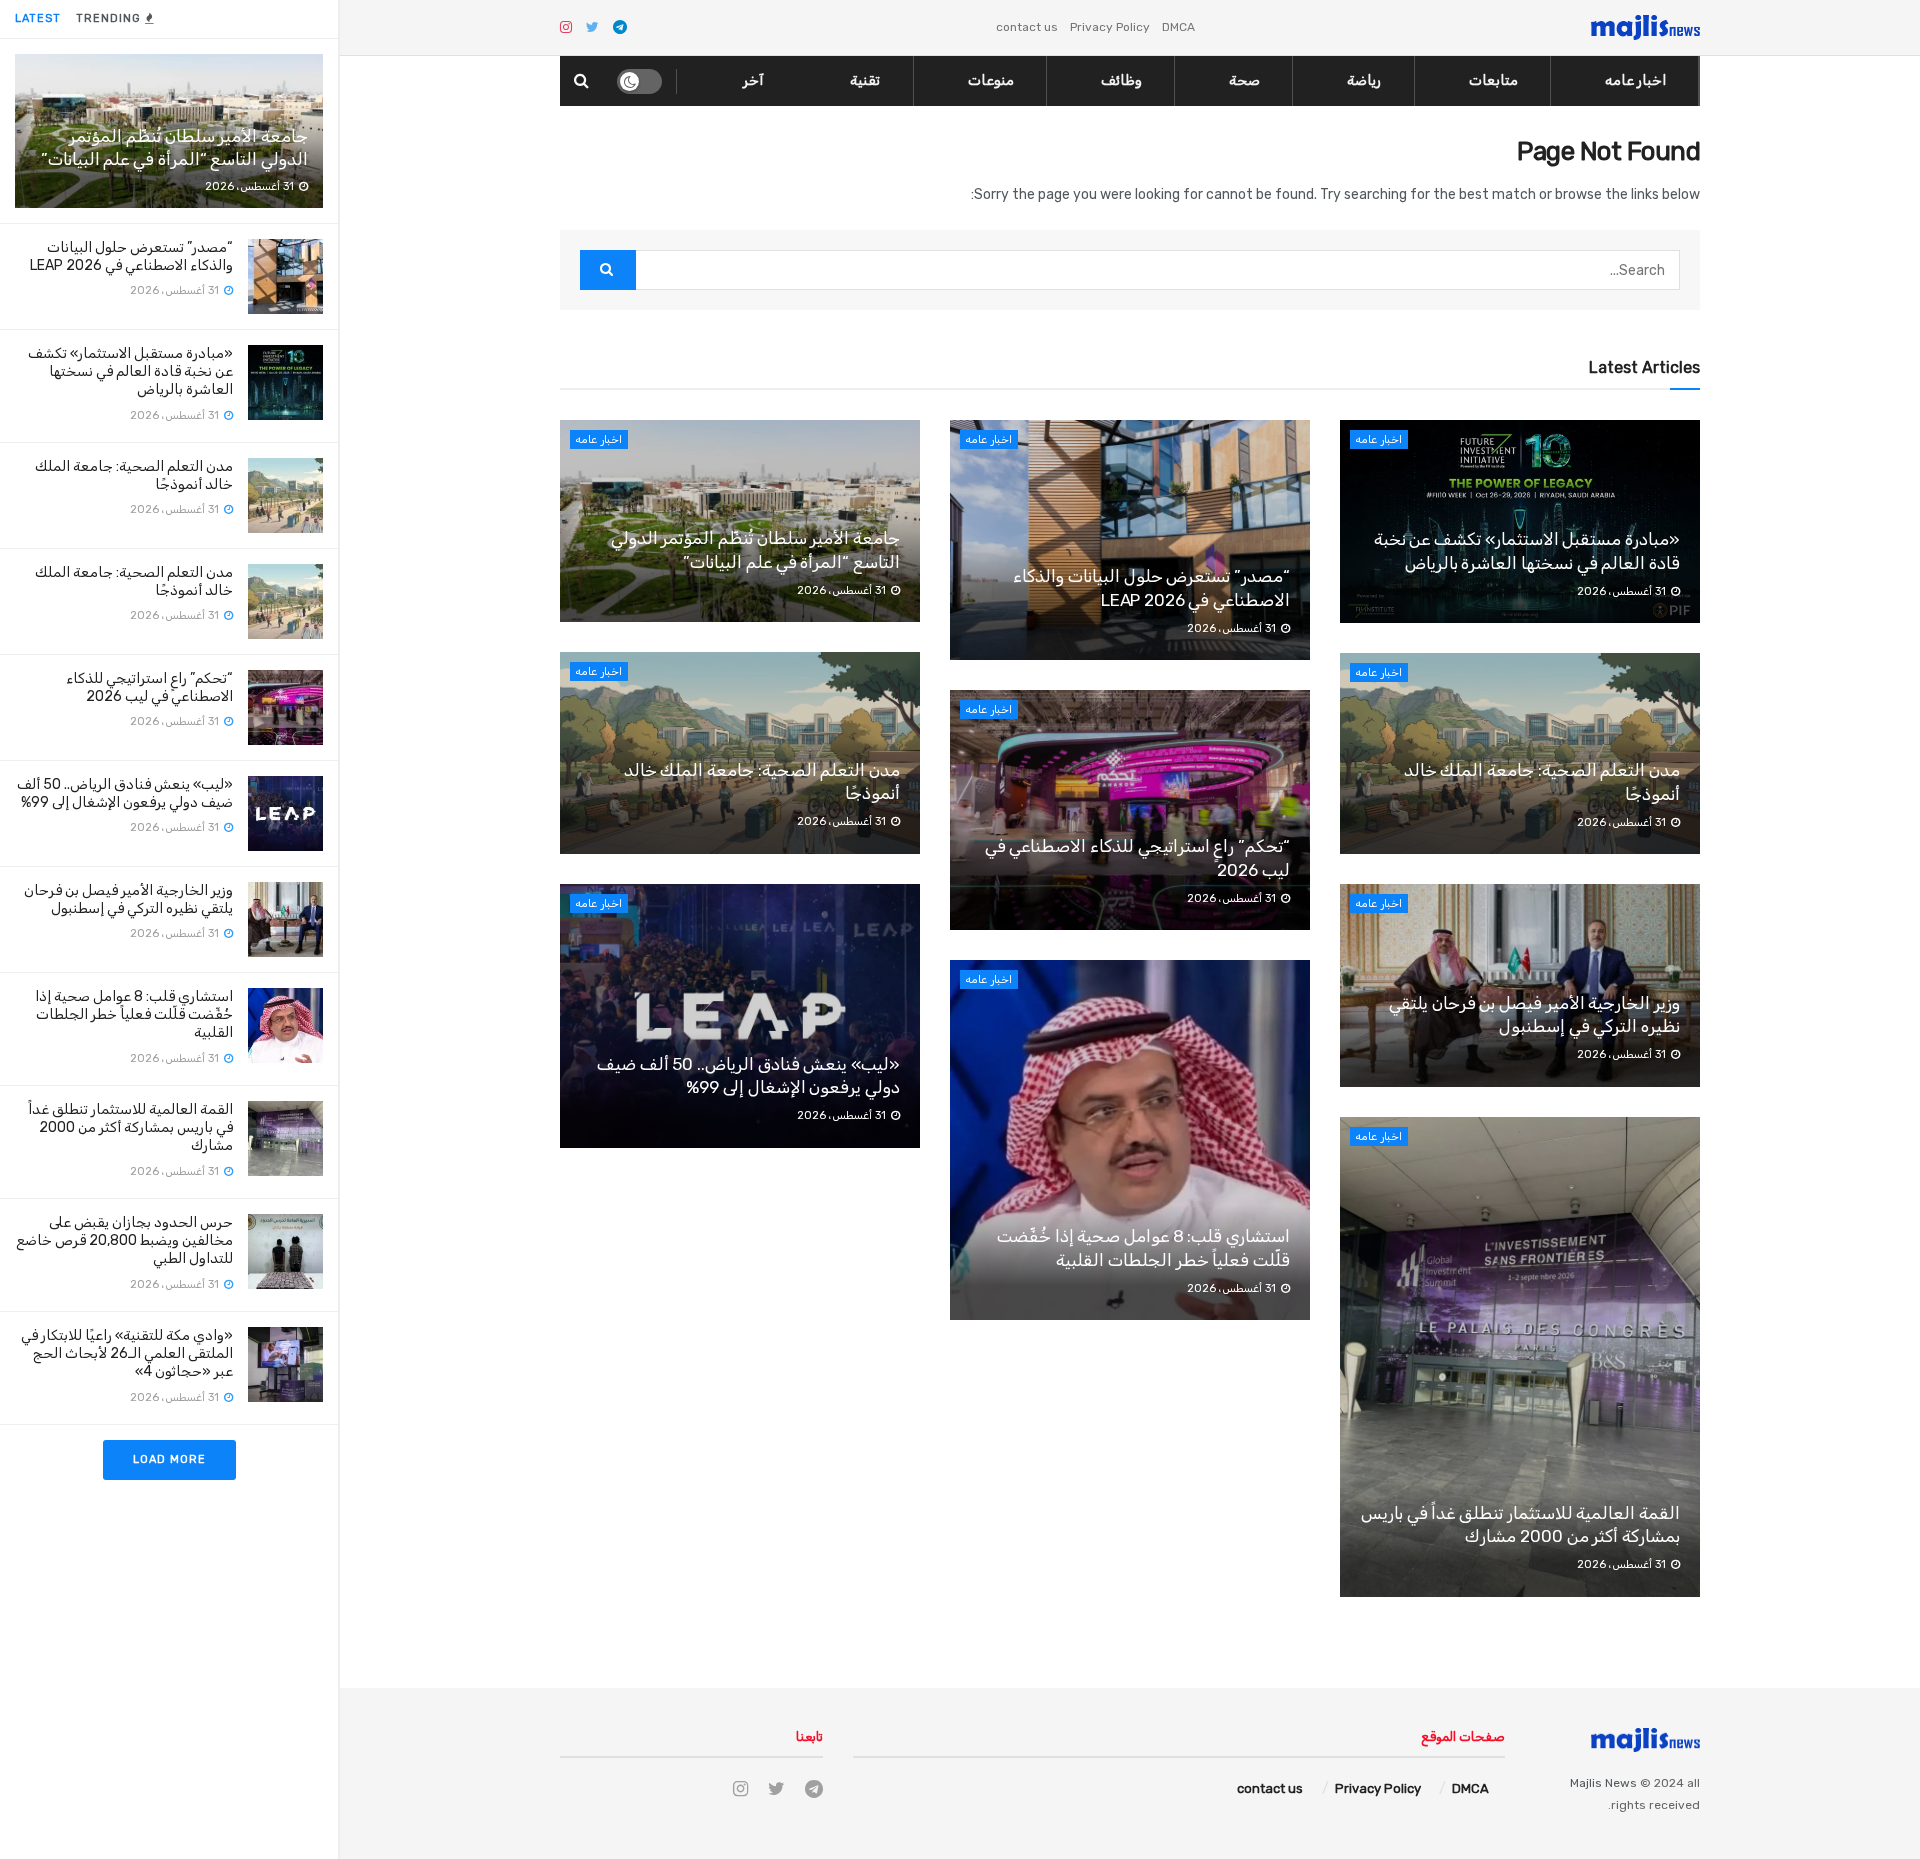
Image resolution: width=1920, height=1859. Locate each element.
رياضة (1364, 80)
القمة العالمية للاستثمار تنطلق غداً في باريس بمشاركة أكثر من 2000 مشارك (130, 1127)
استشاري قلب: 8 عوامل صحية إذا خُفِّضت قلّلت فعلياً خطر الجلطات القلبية (134, 1014)
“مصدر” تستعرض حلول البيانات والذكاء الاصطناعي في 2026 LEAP (131, 256)
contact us (1027, 27)
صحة (1244, 80)
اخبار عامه (1635, 80)
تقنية (865, 80)
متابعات (1493, 80)
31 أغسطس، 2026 (843, 590)
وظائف (1121, 80)
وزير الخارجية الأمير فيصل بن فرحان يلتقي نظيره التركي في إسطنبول (128, 899)
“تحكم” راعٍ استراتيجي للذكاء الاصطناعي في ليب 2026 (149, 687)
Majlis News (1603, 1783)
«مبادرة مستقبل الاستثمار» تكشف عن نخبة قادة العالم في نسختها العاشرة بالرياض (130, 371)
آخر (753, 80)
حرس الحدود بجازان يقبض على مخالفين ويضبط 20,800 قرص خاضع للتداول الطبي (124, 1240)
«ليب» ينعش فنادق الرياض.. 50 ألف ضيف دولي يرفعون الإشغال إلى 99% (125, 793)
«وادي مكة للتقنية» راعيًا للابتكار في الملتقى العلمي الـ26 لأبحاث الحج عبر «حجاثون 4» (127, 1353)
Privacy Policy (1110, 27)
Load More (169, 1459)
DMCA (1178, 27)
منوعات (991, 80)
